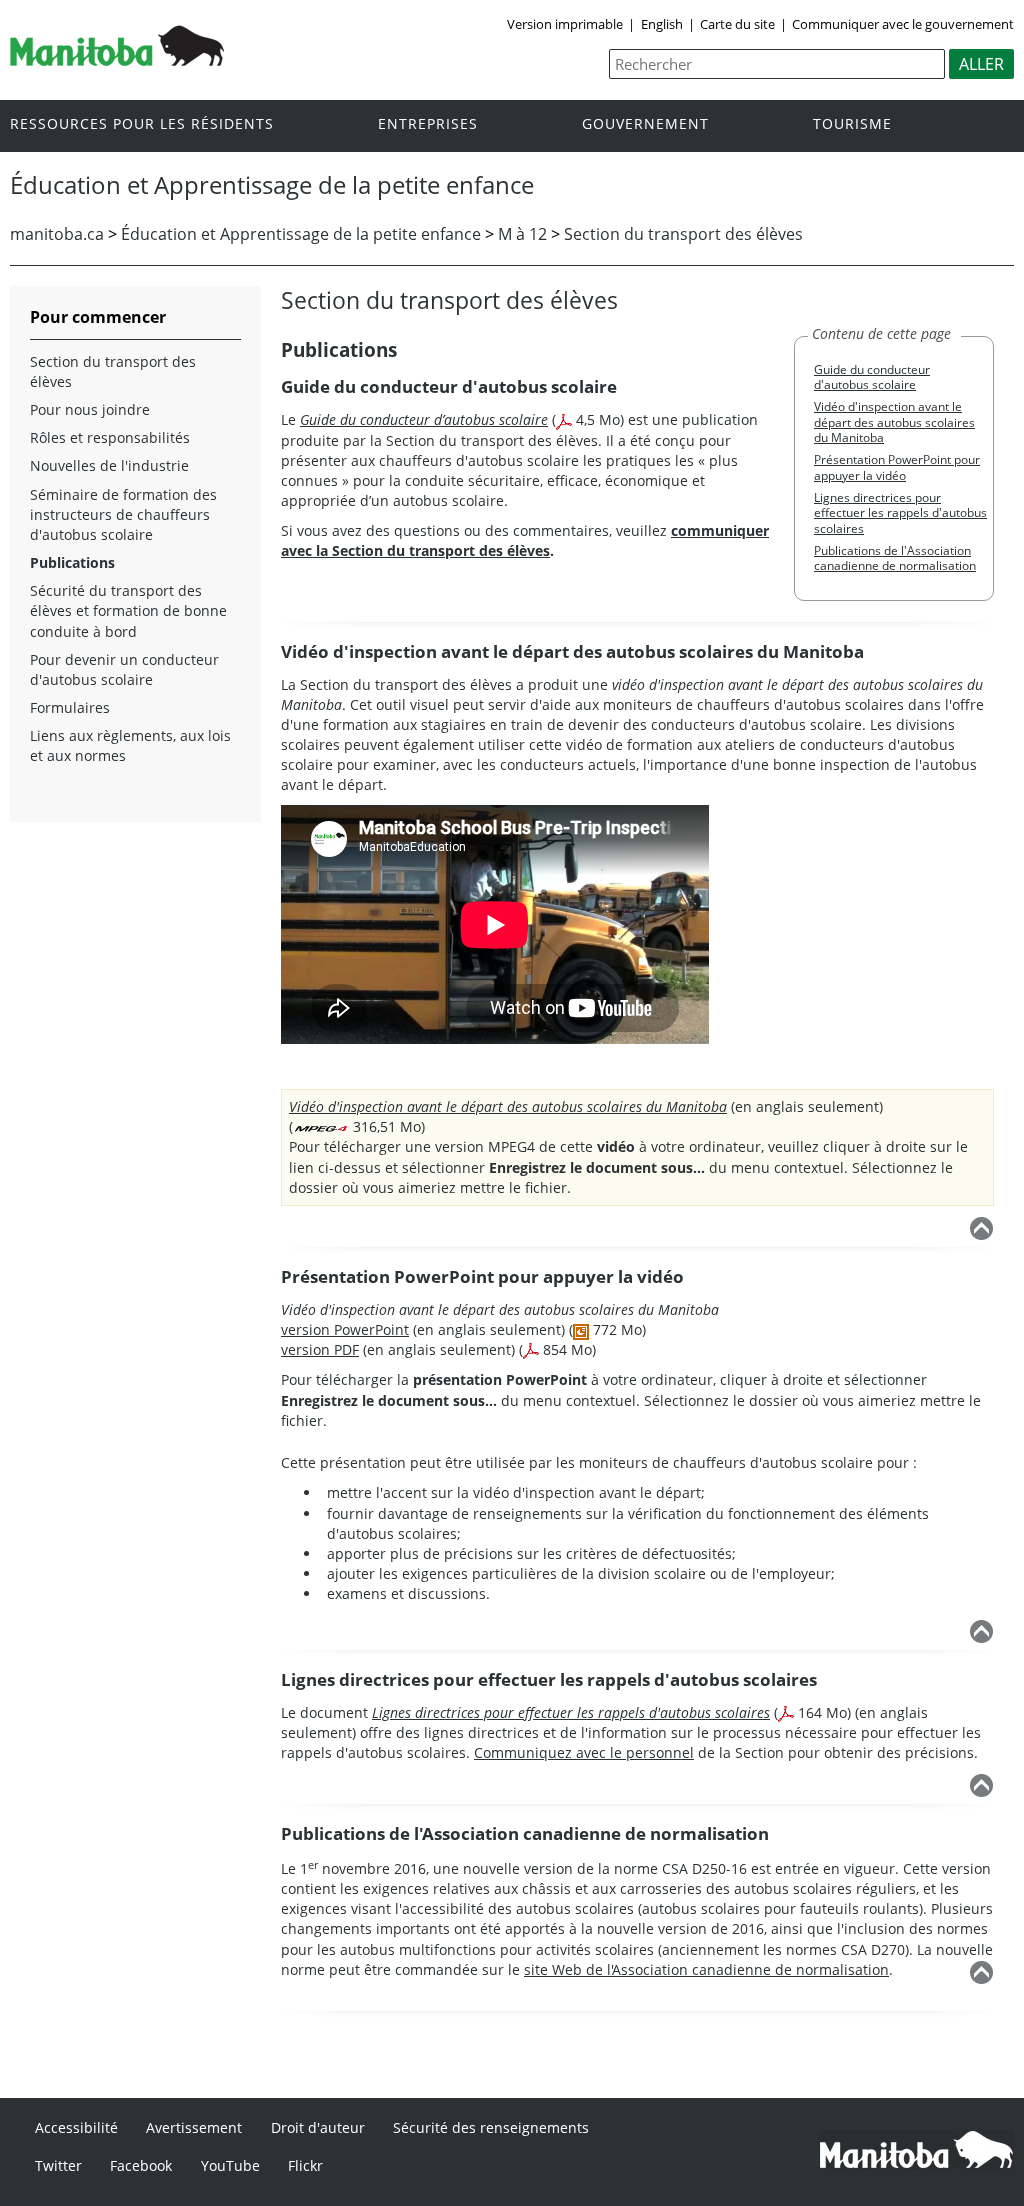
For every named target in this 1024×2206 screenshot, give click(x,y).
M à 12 (522, 234)
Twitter (58, 2165)
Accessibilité (76, 2127)
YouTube (230, 2165)
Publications (72, 562)
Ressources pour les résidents (142, 124)
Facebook (141, 2165)
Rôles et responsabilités (110, 437)
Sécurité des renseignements (491, 2127)
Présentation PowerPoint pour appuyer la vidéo (897, 467)
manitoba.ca (57, 234)
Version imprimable (565, 24)
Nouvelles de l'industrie (109, 465)
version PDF (320, 1349)
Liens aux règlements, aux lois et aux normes (130, 745)
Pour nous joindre (90, 409)
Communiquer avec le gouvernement (903, 24)
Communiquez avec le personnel (584, 1752)
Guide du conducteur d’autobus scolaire (424, 419)
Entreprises (428, 124)
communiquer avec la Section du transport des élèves (525, 540)
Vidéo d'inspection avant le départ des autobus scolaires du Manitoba (894, 422)
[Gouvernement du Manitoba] (117, 60)
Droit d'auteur (318, 2127)
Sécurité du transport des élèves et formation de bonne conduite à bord (128, 610)
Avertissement (194, 2127)
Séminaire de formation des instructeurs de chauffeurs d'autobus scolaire (123, 514)
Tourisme (852, 124)
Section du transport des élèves (683, 234)
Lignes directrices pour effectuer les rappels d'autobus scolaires (900, 513)
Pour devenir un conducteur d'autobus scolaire (124, 669)
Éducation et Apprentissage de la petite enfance (301, 234)
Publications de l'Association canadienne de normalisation (895, 558)
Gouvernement (645, 124)
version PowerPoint (345, 1329)
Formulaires (70, 707)
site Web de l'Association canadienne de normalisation (706, 1969)
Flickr (305, 2165)
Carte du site (737, 24)
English (662, 24)
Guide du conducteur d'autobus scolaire (872, 377)
